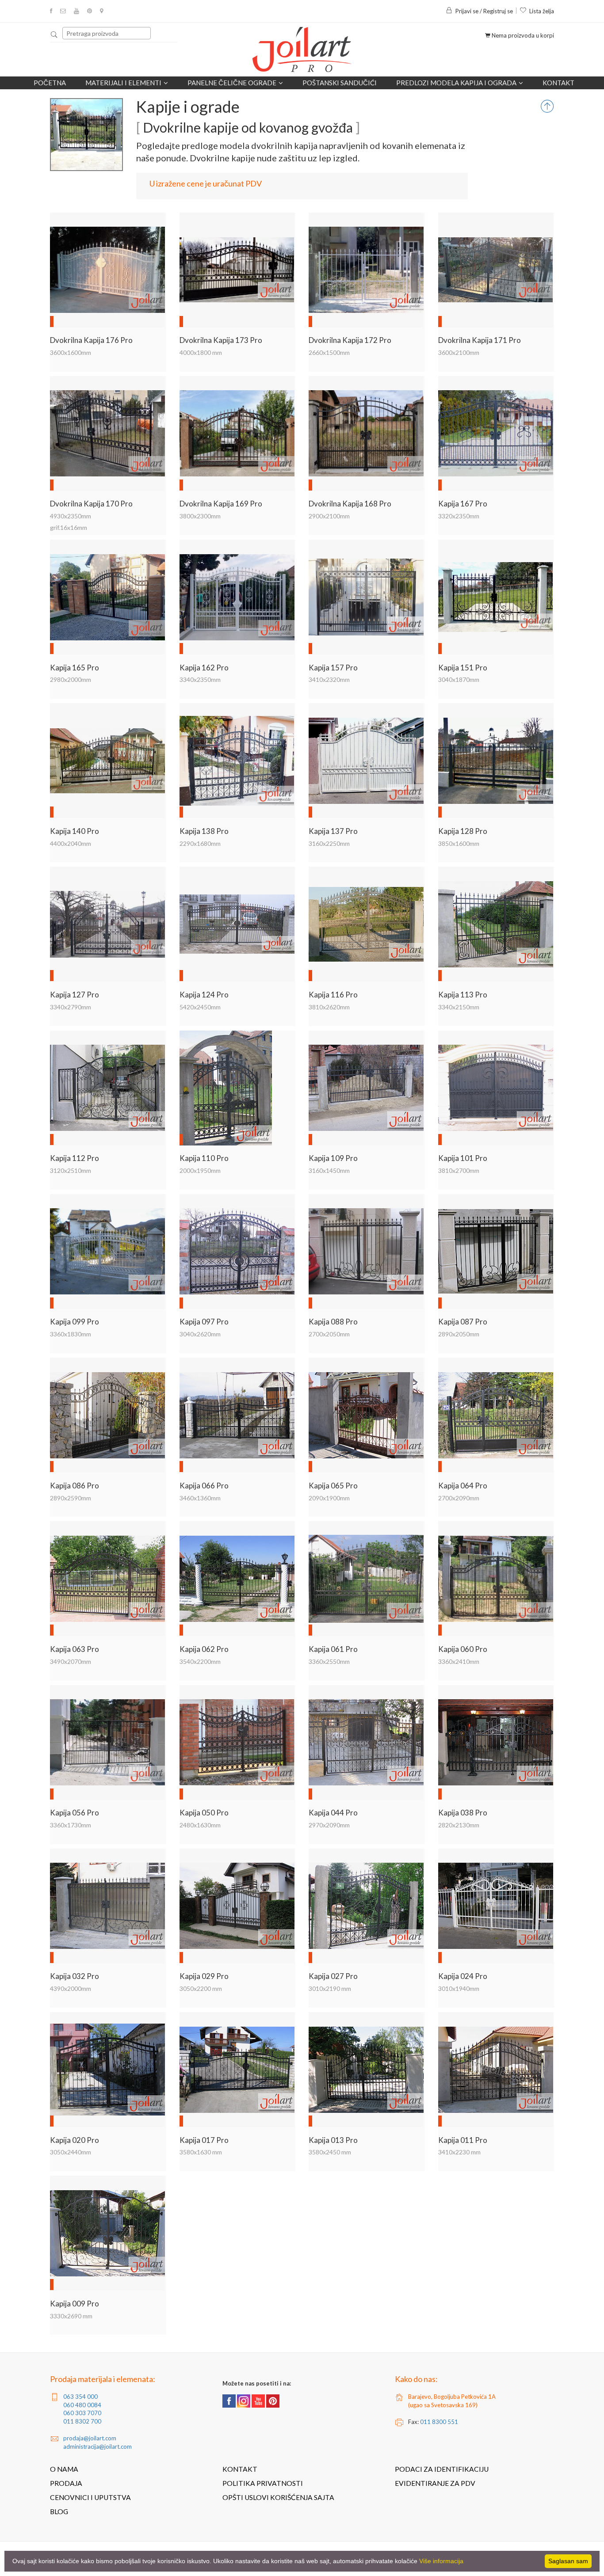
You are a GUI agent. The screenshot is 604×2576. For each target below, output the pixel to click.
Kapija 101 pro (463, 1158)
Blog (59, 2511)
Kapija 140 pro (75, 831)
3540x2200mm (200, 1661)
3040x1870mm (459, 679)
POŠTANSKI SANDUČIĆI (340, 83)
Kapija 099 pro (75, 1322)
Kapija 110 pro (204, 1158)
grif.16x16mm (69, 527)
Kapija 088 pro (333, 1322)
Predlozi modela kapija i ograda (456, 83)
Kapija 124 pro (204, 995)
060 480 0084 (82, 2405)
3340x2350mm (200, 679)
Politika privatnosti (263, 2483)
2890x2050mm (459, 1334)
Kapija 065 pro (333, 1486)
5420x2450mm (200, 1007)
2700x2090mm (459, 1498)
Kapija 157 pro (333, 668)
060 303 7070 (82, 2413)
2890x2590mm (71, 1498)
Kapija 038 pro (463, 1813)
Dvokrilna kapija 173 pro (221, 340)
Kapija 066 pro (204, 1486)
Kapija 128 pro (463, 831)
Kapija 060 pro (463, 1649)
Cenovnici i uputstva (90, 2497)
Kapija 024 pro (463, 1976)
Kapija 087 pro (463, 1322)
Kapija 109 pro (333, 1158)
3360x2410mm (459, 1661)
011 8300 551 (439, 2422)
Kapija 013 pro (333, 2140)
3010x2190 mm (330, 1988)
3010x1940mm (459, 1988)
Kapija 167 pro (463, 504)
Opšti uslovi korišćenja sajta (278, 2497)
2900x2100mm (329, 516)
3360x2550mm (329, 1661)
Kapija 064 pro (463, 1486)
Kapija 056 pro (75, 1813)
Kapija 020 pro (75, 2140)
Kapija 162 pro (204, 668)
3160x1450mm (329, 1170)
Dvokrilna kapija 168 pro (350, 504)
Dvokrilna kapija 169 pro (221, 504)
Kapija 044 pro (333, 1813)
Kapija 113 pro (463, 995)
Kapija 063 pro (75, 1649)
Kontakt (558, 83)
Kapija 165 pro (75, 668)
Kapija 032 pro (75, 1976)
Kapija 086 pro (75, 1486)
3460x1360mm (200, 1498)
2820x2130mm (459, 1825)
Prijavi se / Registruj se (484, 11)
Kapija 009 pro (75, 2304)
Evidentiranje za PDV (435, 2483)
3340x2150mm (459, 1007)
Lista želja (542, 11)
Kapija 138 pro (204, 831)
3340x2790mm (71, 1007)
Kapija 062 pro (204, 1649)
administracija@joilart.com (97, 2447)
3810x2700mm (459, 1170)
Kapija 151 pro (463, 668)
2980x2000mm (71, 679)
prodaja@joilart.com (90, 2438)
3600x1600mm (71, 352)
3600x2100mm (459, 352)
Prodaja (66, 2483)
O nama (64, 2469)
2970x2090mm (329, 1825)
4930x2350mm (71, 516)
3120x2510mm (71, 1170)
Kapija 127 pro (75, 995)
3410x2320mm (329, 679)
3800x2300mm (200, 516)
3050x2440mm (71, 2152)
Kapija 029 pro (204, 1976)
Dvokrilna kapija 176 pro (91, 340)
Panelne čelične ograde (232, 83)
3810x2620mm (329, 1007)
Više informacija (441, 2561)
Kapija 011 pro (463, 2140)
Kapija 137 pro (333, 831)
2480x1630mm (200, 1825)
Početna (50, 83)
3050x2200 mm (201, 1988)
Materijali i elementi (123, 83)
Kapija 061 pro (333, 1649)
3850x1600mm (459, 843)
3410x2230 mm (459, 2152)
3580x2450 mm (330, 2152)
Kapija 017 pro (204, 2140)
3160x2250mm (329, 843)
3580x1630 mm (201, 2152)
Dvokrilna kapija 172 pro (350, 340)
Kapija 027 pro (333, 1976)
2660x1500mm (329, 352)
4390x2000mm (71, 1988)
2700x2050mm (329, 1334)
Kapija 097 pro (204, 1322)
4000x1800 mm (201, 352)
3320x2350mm (459, 516)
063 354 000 (80, 2397)
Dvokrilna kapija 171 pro (480, 340)
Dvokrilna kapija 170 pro (91, 504)
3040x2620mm (200, 1334)
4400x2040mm (71, 843)
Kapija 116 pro (333, 995)
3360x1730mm (71, 1825)
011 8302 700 (82, 2421)
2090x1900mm (329, 1498)
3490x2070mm (71, 1661)
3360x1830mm (71, 1334)
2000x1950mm (200, 1170)
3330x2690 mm (71, 2316)
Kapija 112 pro (75, 1158)
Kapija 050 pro (204, 1813)
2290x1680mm (200, 843)
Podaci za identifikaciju (442, 2469)
